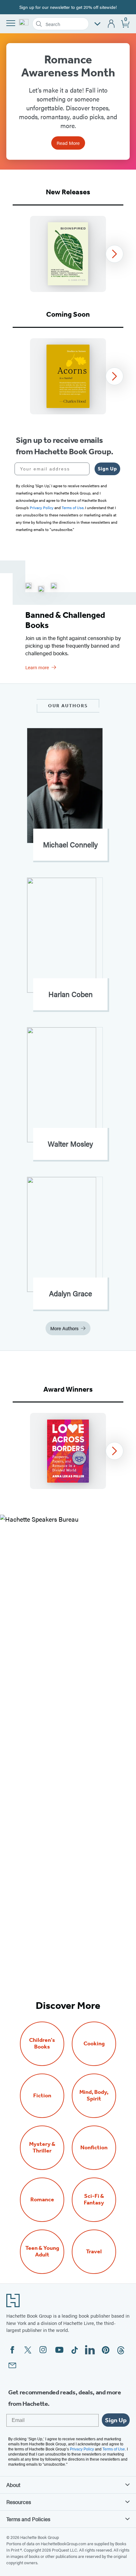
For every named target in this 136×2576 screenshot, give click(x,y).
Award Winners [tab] (68, 1389)
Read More (68, 143)
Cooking (94, 2044)
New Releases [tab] (68, 192)
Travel (94, 2252)
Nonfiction (94, 2148)
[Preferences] (97, 24)
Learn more (37, 667)
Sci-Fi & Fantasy (94, 2199)
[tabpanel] (68, 254)
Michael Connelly (70, 845)
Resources (19, 2502)
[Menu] (11, 23)
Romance (42, 2200)
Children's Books (42, 2043)
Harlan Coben (71, 994)
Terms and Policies (28, 2519)
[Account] (111, 24)
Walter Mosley (70, 1144)
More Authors (64, 1328)
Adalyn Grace (71, 1293)
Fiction (42, 2096)
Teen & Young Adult (42, 2251)
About (13, 2485)
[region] (68, 254)
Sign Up (107, 469)
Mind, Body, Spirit (94, 2095)
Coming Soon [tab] (68, 314)
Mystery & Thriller (42, 2147)
